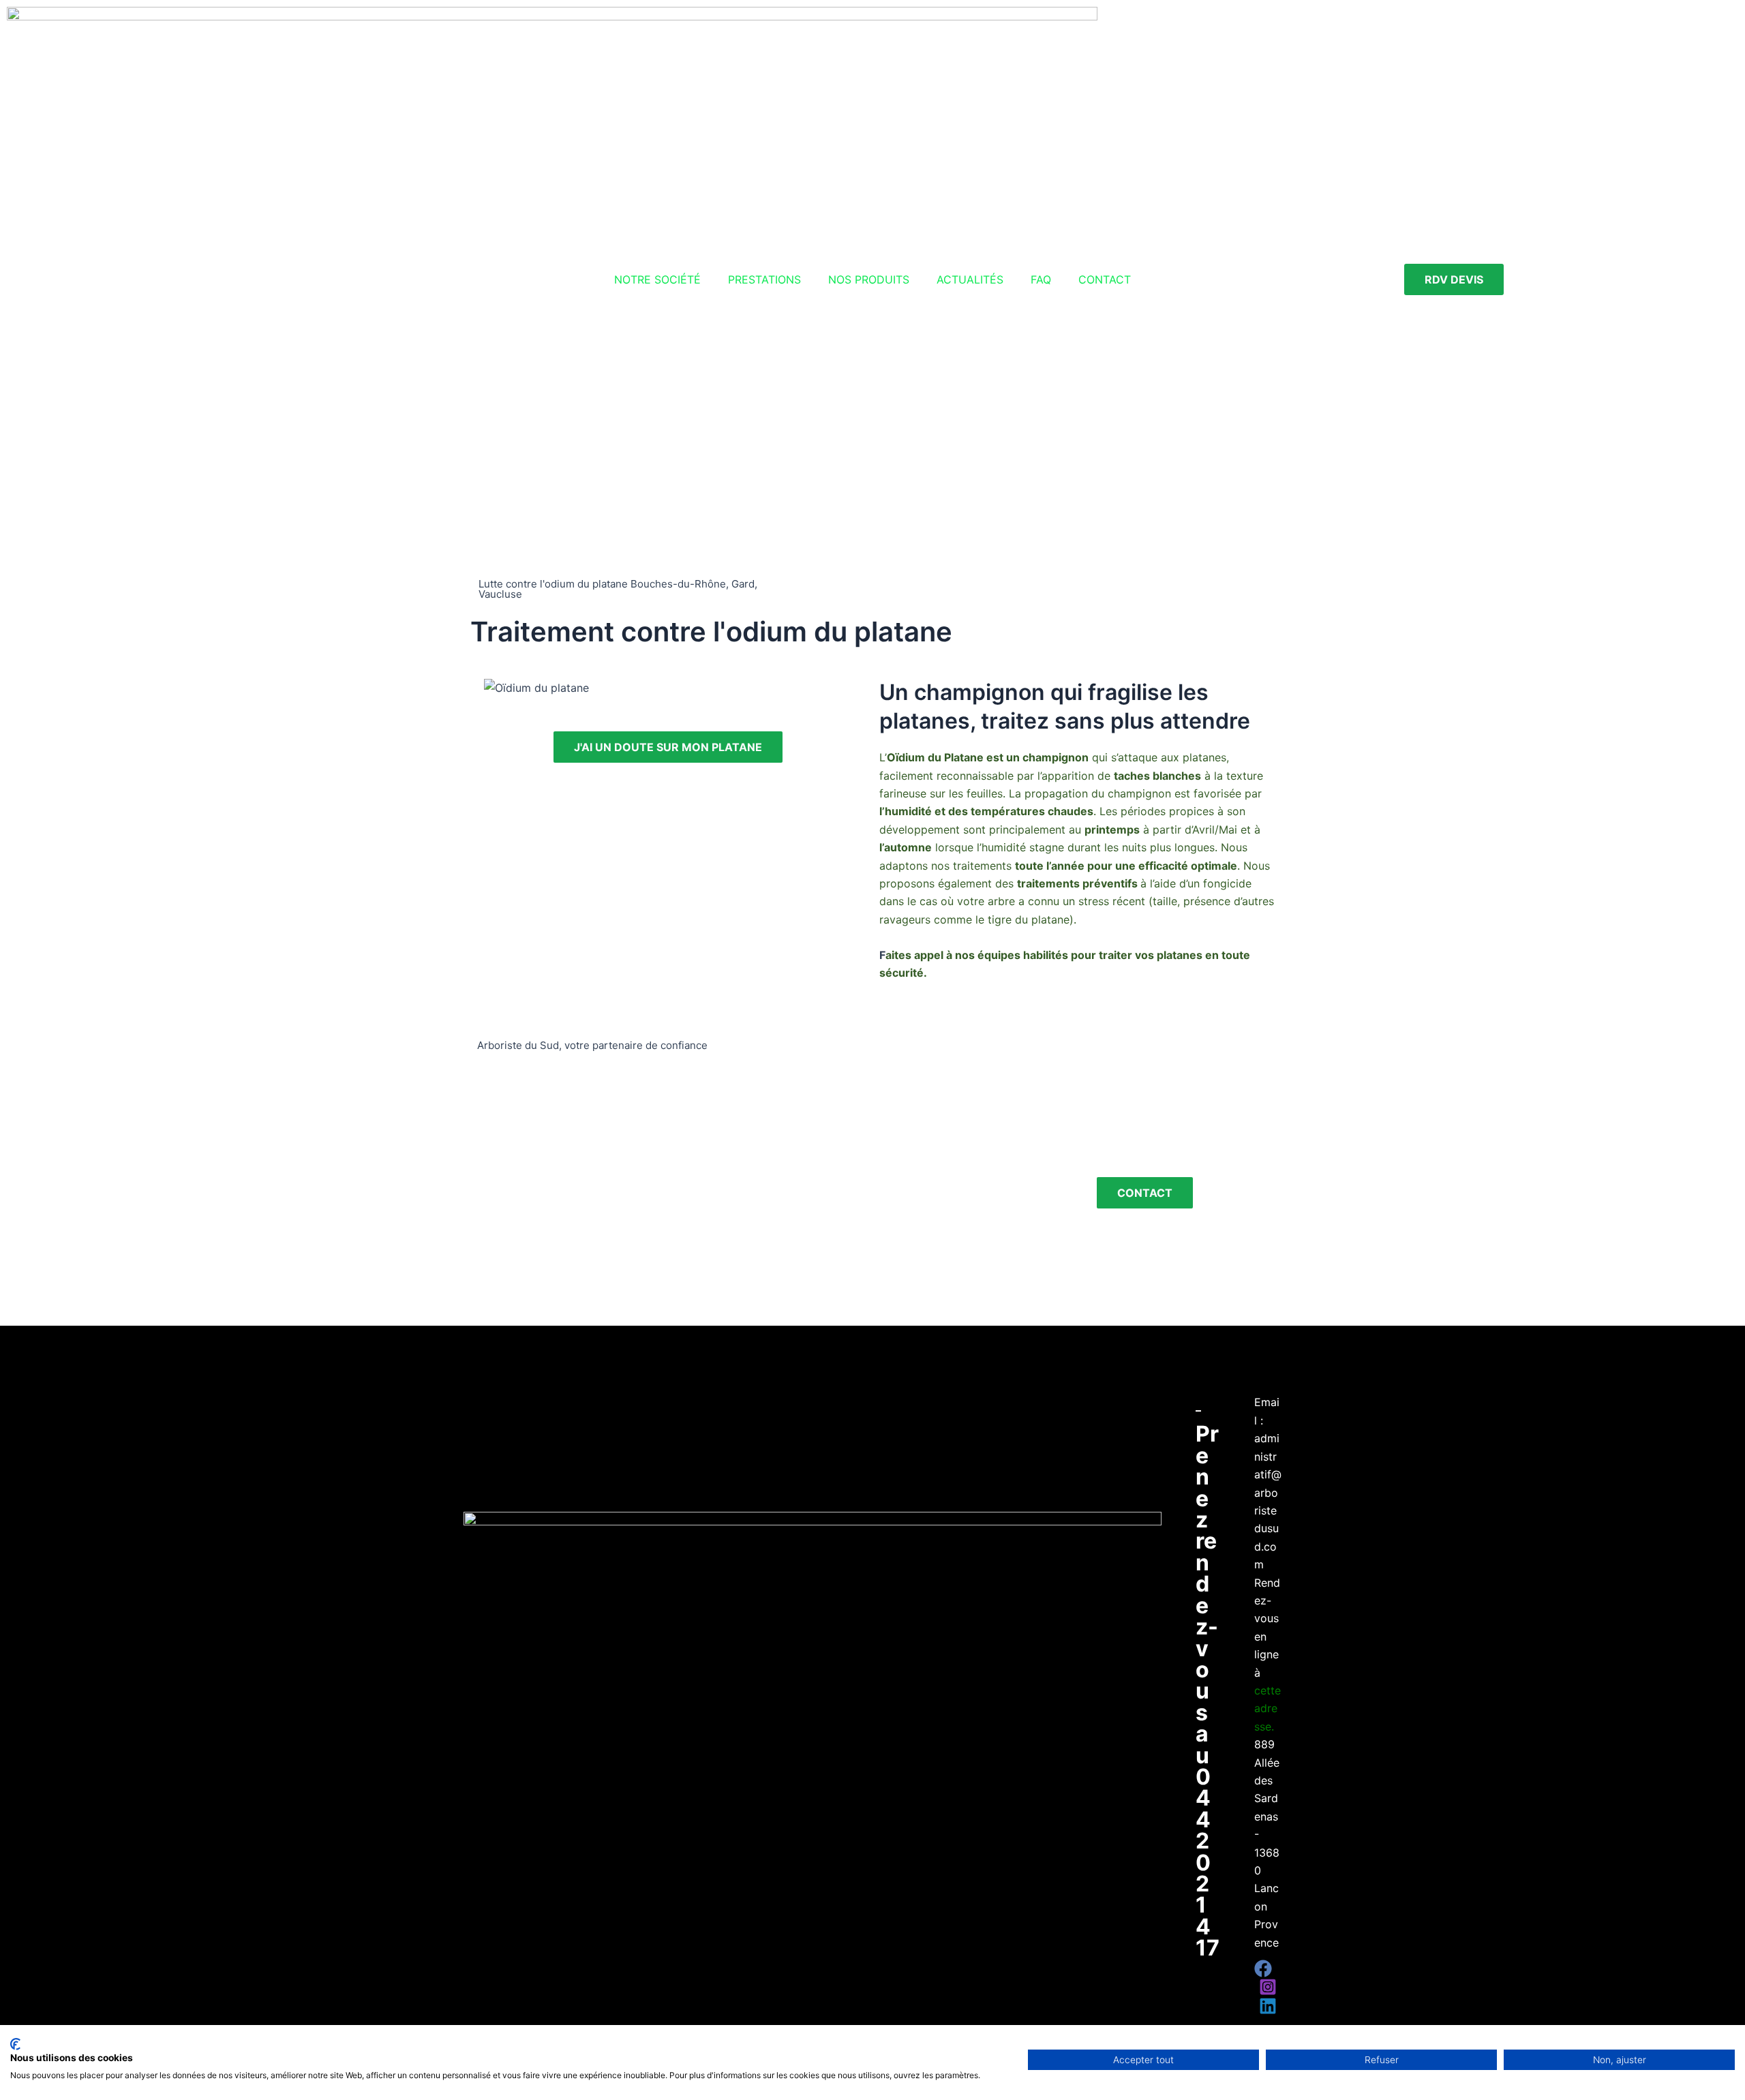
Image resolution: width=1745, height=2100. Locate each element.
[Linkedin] (1268, 2006)
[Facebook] (1263, 1968)
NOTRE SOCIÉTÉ (657, 279)
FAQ (1041, 279)
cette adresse (1268, 1708)
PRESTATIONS (764, 279)
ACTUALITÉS (970, 279)
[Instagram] (1268, 1987)
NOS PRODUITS (869, 279)
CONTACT (1105, 279)
